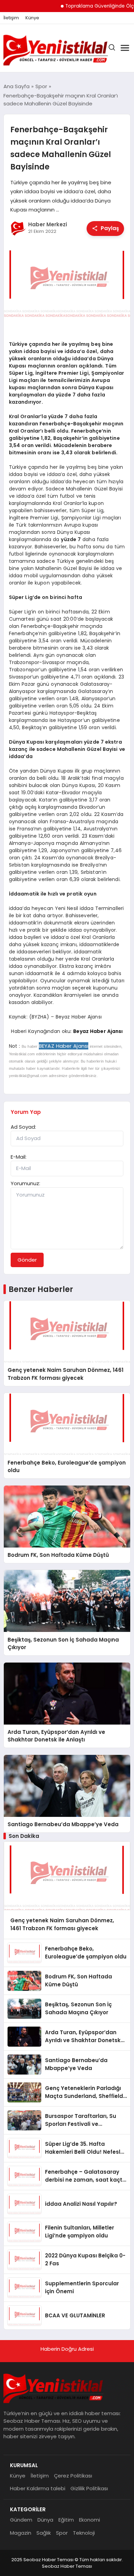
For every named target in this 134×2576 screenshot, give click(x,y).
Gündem (21, 2520)
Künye (32, 18)
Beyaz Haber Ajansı (98, 1031)
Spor (62, 2533)
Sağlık (44, 2533)
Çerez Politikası (73, 2476)
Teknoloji (84, 2533)
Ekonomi (90, 2520)
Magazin (21, 2533)
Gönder (27, 1260)
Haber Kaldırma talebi (38, 2488)
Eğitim (66, 2520)
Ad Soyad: (23, 1127)
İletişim (11, 18)
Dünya (45, 2520)
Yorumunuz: (25, 1183)
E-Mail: (19, 1157)
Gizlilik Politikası (89, 2488)
